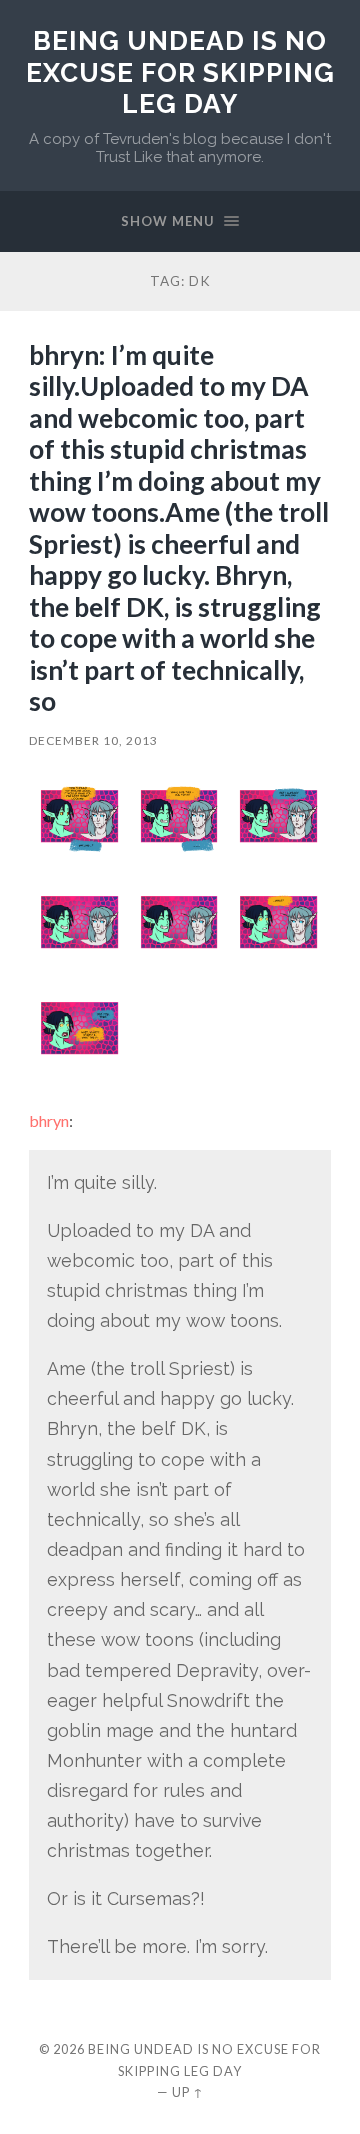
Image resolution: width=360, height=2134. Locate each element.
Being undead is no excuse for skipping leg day (180, 72)
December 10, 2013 (93, 740)
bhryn (49, 1120)
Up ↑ (188, 2092)
